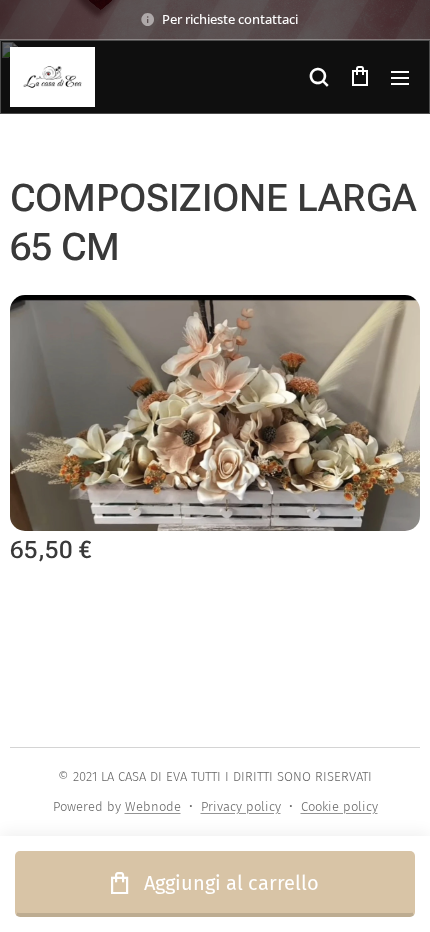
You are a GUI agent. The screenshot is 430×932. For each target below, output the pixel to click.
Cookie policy (339, 806)
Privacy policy (241, 806)
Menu (400, 77)
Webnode (153, 806)
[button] (319, 77)
